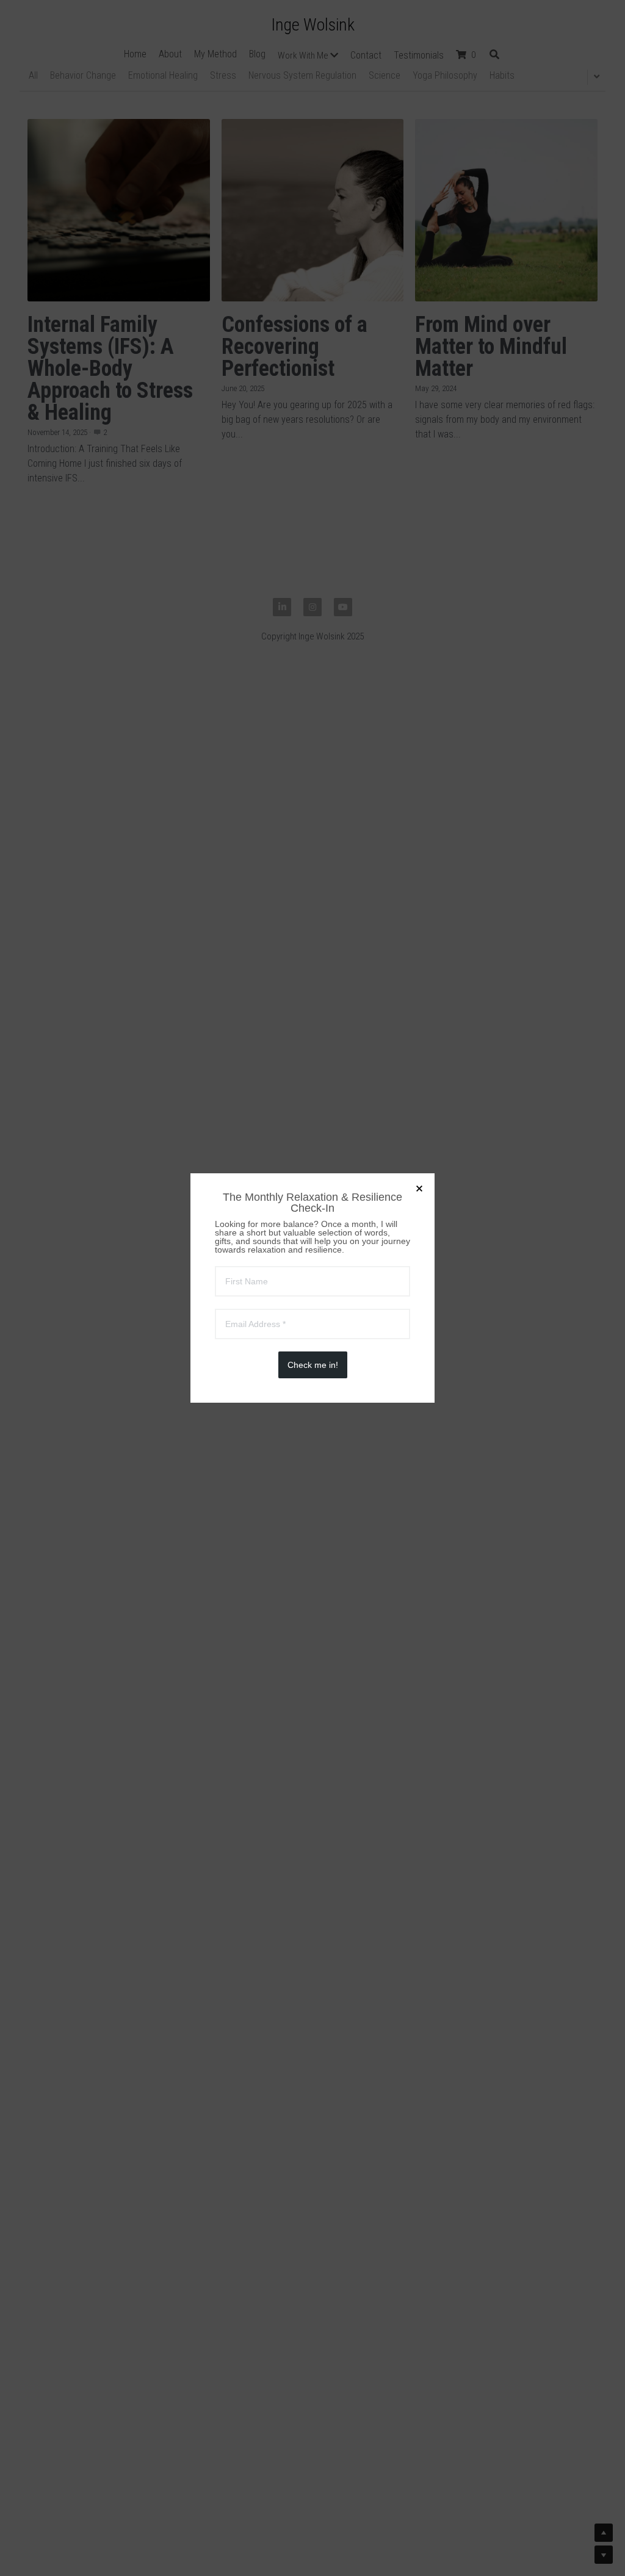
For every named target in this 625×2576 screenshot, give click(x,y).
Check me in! (313, 1365)
